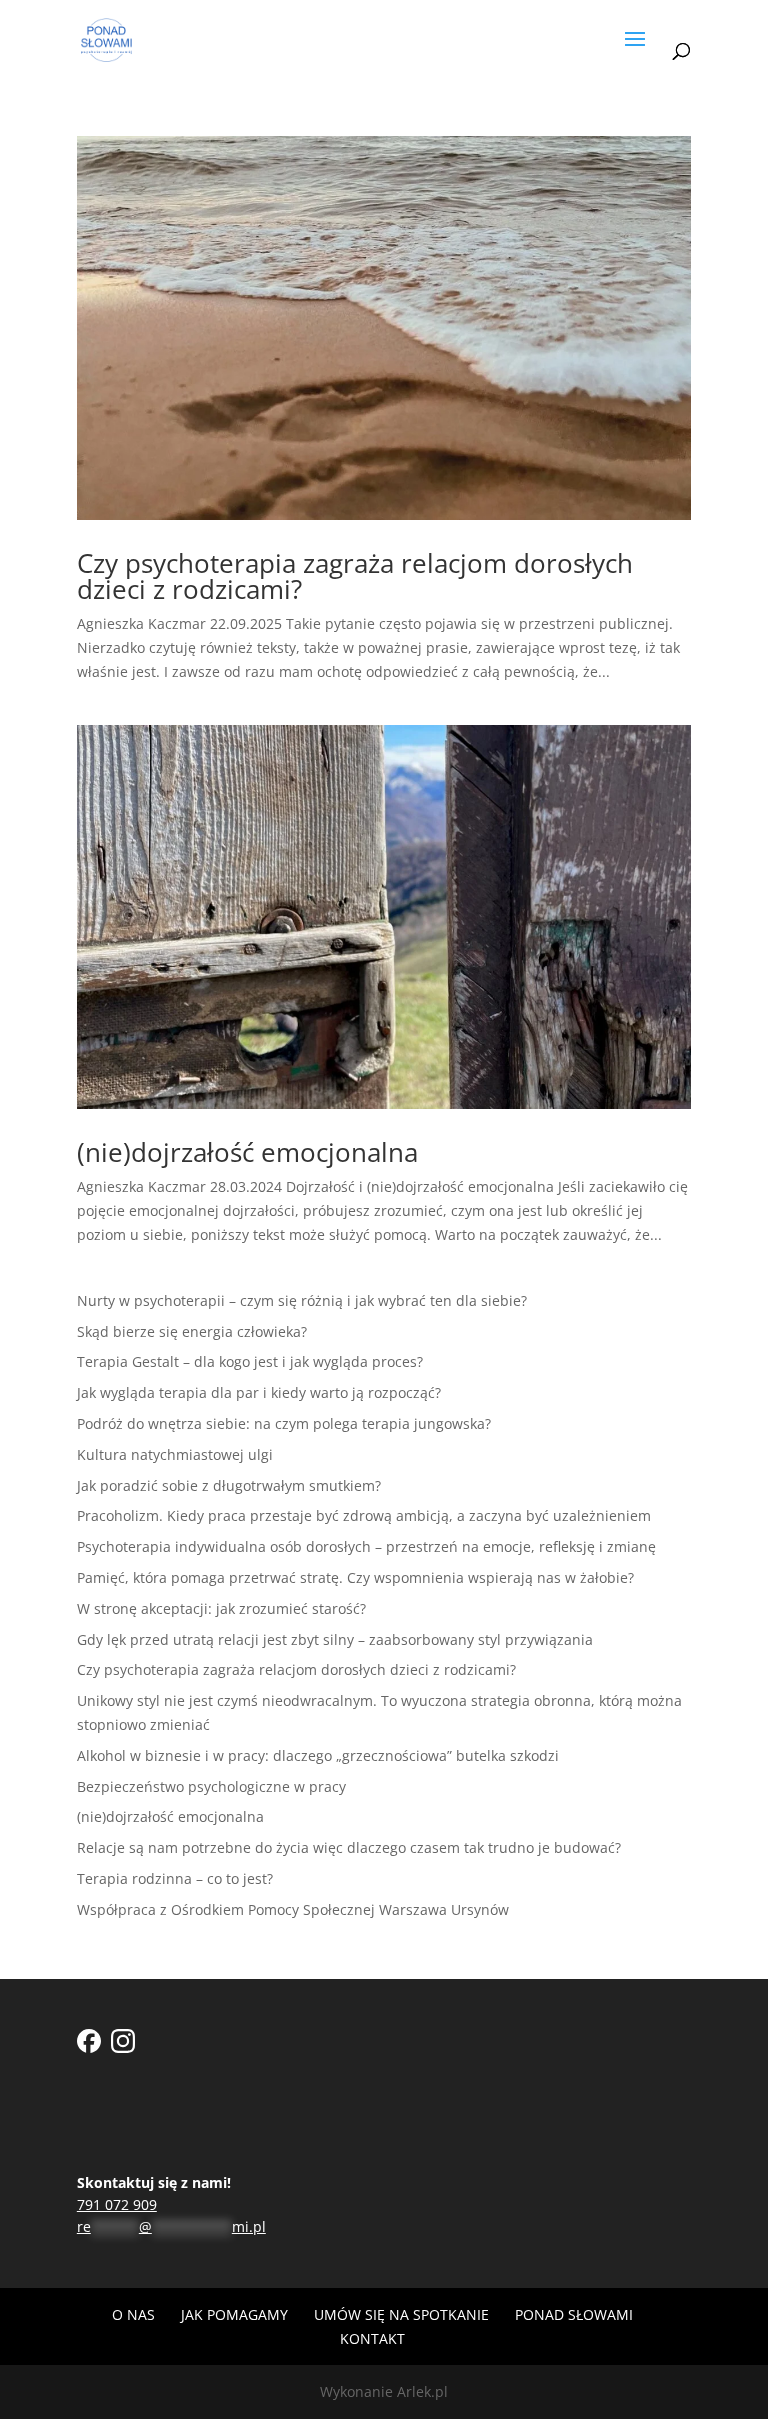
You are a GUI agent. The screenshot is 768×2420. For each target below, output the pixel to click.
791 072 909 (117, 2204)
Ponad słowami (574, 2314)
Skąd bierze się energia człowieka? (192, 1331)
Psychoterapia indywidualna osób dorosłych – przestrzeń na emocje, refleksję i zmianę (366, 1546)
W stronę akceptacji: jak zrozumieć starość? (221, 1608)
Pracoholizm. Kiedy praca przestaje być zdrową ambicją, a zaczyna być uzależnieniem (364, 1515)
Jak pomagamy (234, 2314)
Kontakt (372, 2338)
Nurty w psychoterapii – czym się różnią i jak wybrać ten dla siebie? (302, 1300)
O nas (133, 2314)
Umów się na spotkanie (401, 2314)
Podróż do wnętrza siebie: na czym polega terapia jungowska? (284, 1423)
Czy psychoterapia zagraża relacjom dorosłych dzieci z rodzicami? (355, 576)
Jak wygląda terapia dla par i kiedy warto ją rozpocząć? (259, 1392)
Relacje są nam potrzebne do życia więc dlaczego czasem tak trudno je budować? (349, 1847)
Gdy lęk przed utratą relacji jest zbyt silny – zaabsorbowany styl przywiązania (335, 1639)
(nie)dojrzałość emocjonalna (247, 1152)
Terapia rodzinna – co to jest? (175, 1878)
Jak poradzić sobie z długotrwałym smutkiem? (229, 1485)
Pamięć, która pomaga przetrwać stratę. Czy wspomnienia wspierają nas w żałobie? (355, 1577)
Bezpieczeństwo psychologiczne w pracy (211, 1786)
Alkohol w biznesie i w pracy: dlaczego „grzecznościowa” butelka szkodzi (318, 1755)
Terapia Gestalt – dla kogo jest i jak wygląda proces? (250, 1361)
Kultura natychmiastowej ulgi (175, 1454)
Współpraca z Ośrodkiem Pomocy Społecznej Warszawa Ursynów (293, 1909)
